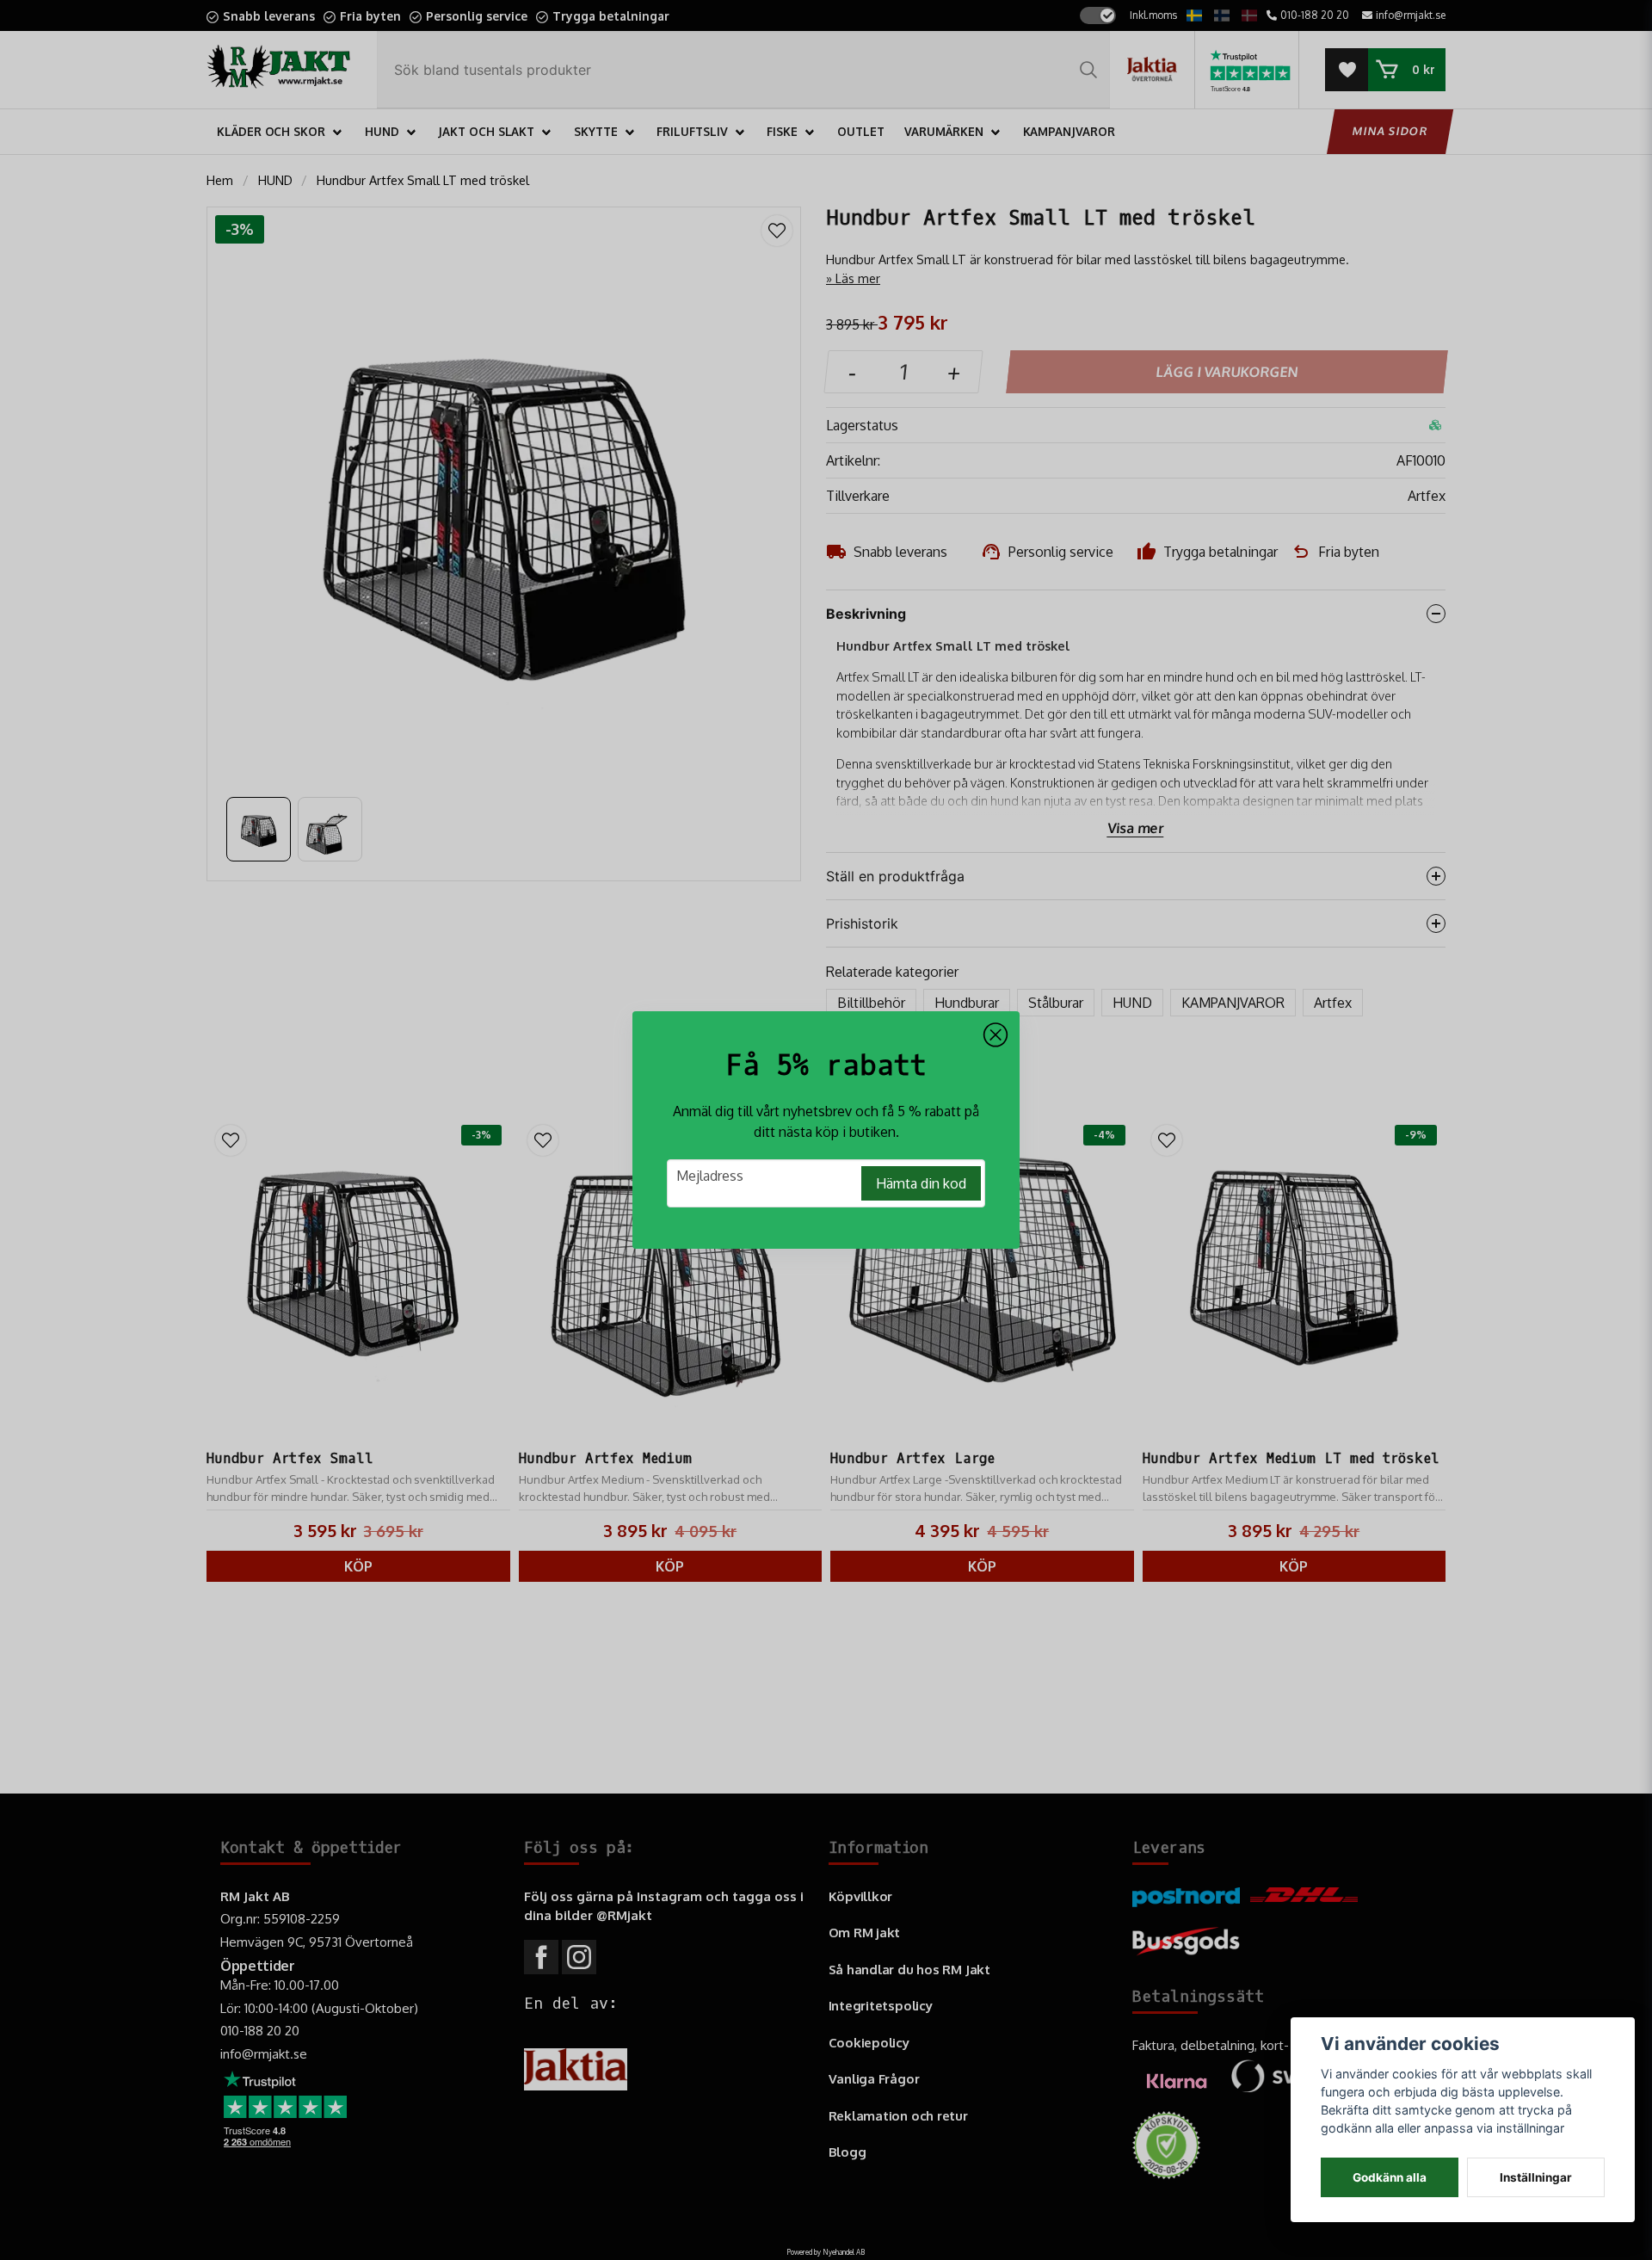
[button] (996, 1035)
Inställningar (1536, 2177)
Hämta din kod (921, 1183)
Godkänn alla (1390, 2177)
